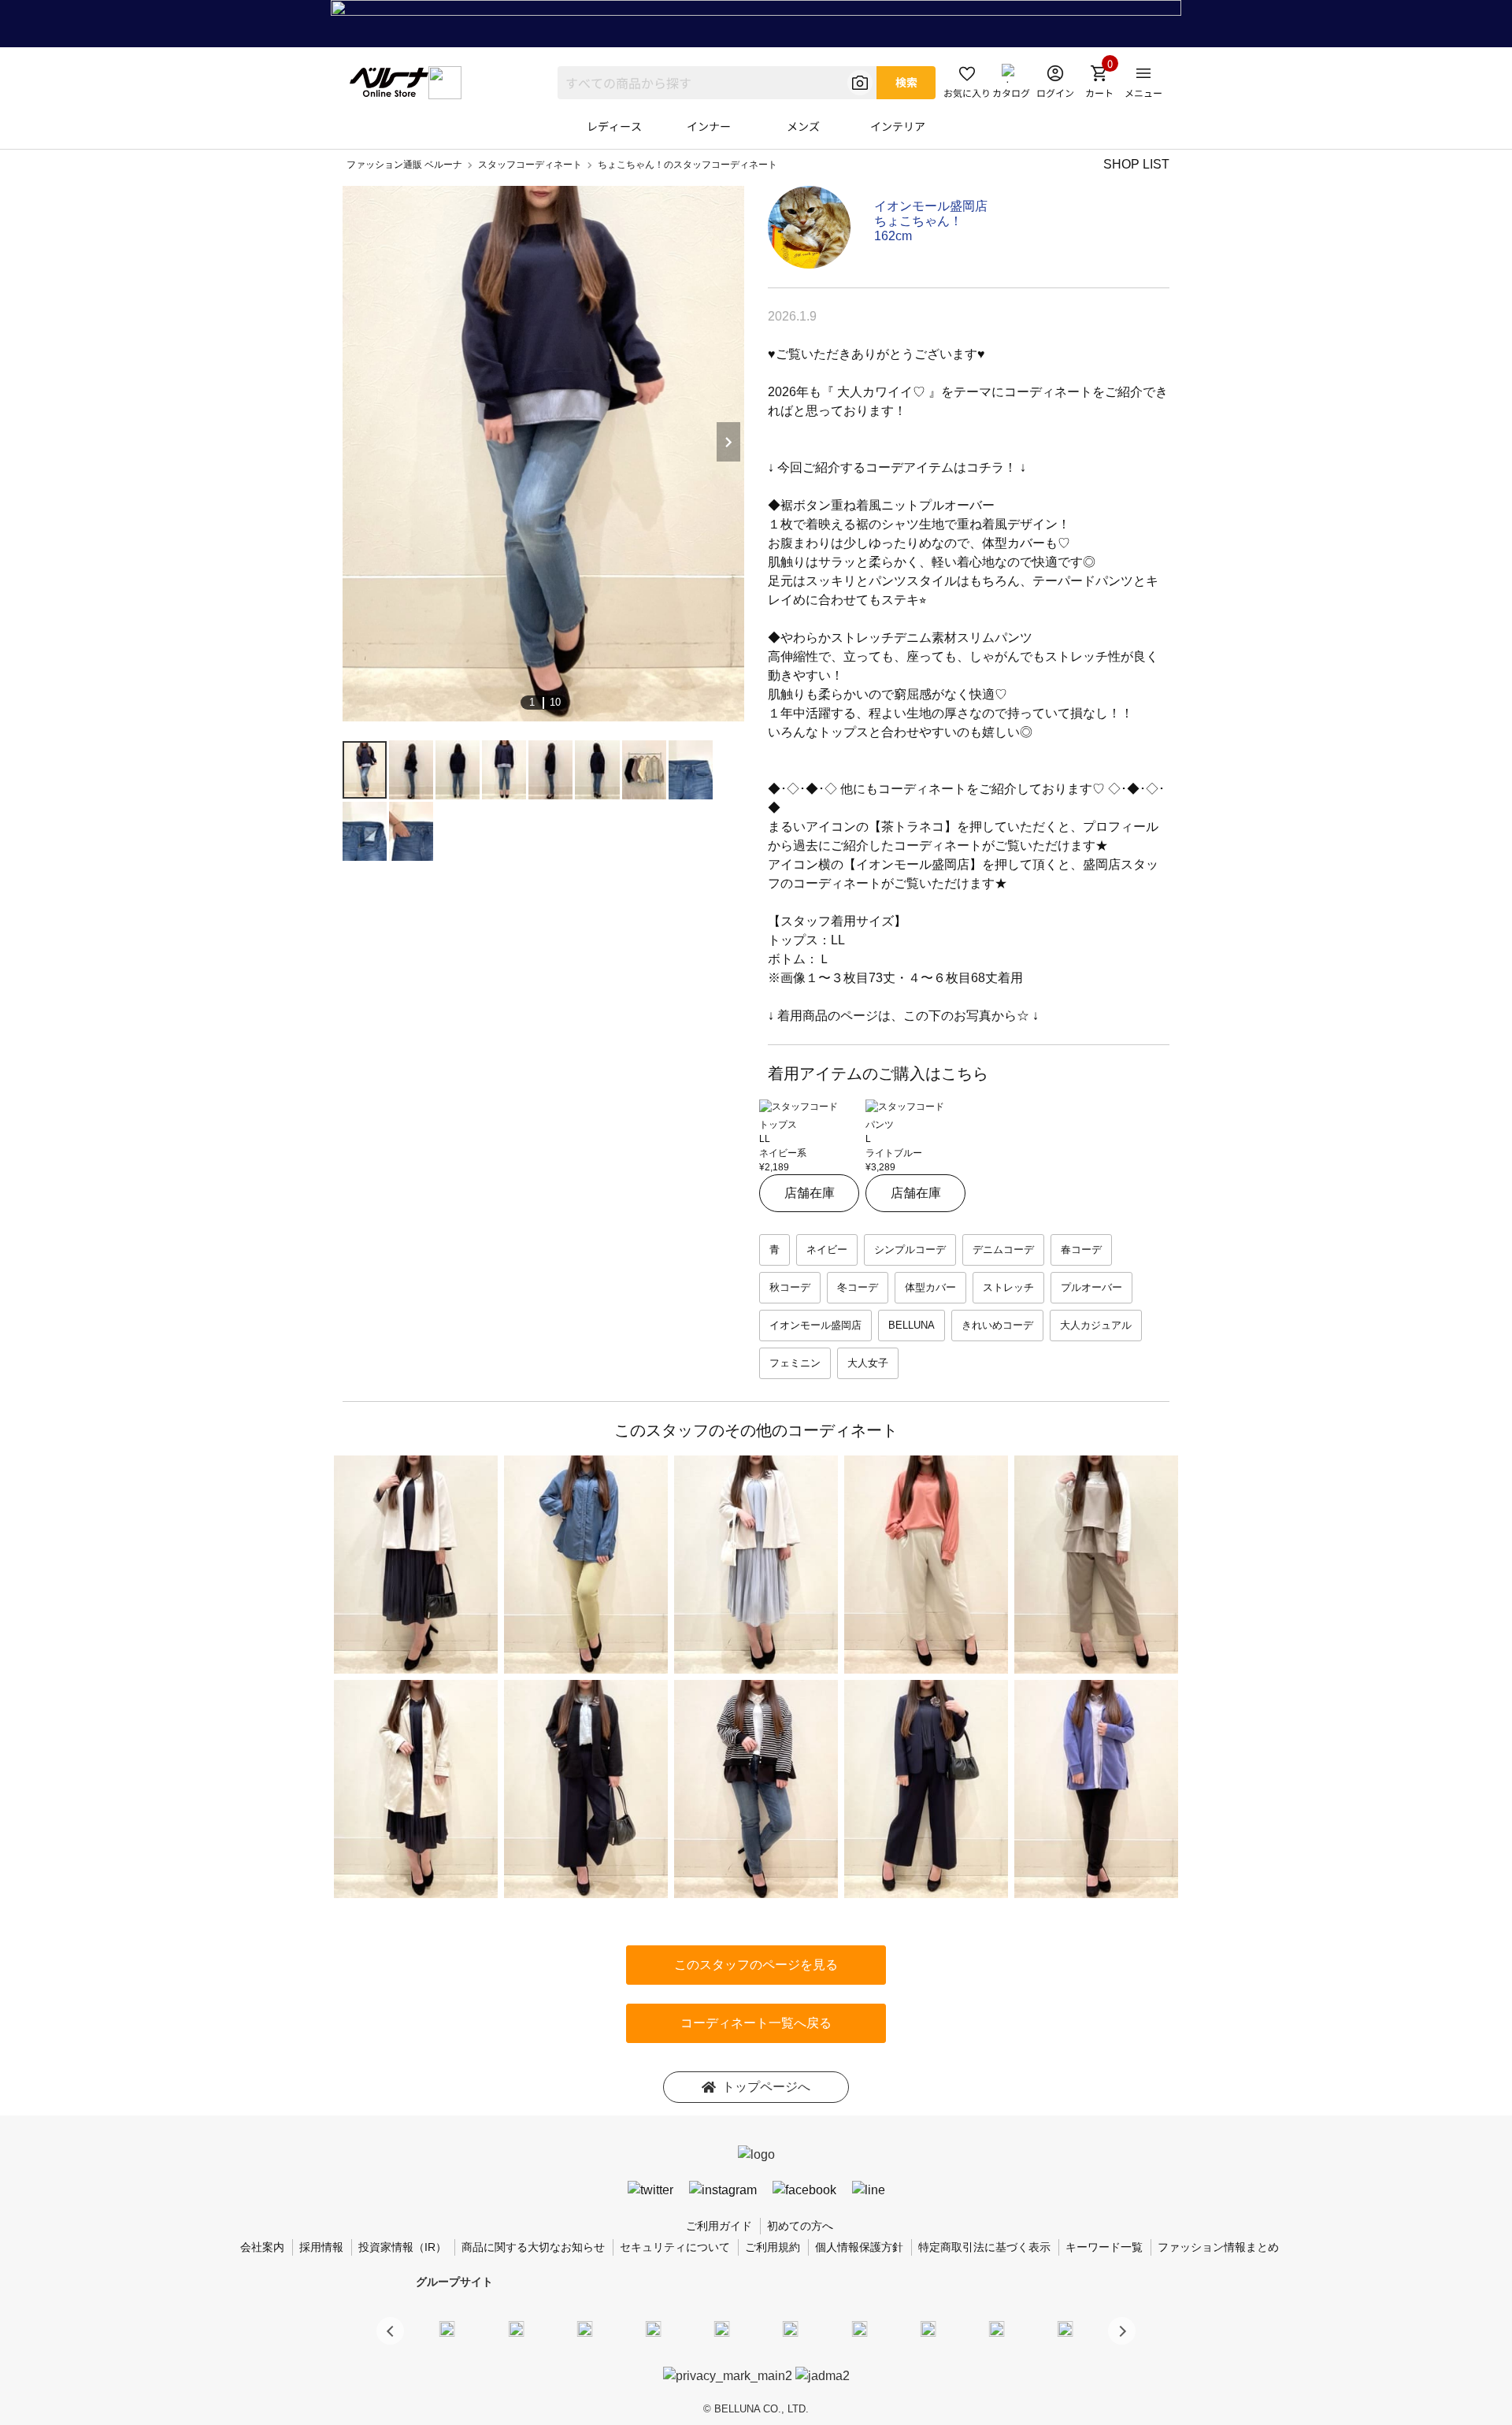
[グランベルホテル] (722, 2328)
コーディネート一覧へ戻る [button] (756, 2023)
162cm (893, 236)
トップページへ (766, 2087)
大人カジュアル (1096, 1325)
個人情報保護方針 (859, 2247)
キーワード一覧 (1104, 2247)
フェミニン (795, 1363)
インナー (709, 126)
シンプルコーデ (910, 1250)
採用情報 (321, 2247)
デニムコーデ (1003, 1250)
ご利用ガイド (719, 2226)
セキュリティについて (675, 2247)
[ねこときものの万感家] (584, 2328)
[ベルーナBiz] (516, 2328)
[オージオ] (928, 2328)
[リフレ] (1065, 2328)
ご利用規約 (773, 2247)
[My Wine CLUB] (859, 2328)
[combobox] (717, 83)
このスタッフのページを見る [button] (756, 1965)
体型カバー (930, 1287)
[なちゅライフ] (997, 2328)
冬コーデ (858, 1287)
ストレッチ (1008, 1287)
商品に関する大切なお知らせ (533, 2247)
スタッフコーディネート (530, 165)
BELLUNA (912, 1325)
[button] (1122, 2331)
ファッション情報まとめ (1218, 2247)
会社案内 (262, 2247)
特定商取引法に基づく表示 (984, 2247)
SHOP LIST (1136, 164)
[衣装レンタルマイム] (447, 2328)
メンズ (803, 126)
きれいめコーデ (997, 1325)
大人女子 (868, 1363)
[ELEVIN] (654, 2328)
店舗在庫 (810, 1193)
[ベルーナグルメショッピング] (791, 2328)
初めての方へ (800, 2226)
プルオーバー (1091, 1287)
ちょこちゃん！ (918, 221)
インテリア (898, 126)
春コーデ (1081, 1250)
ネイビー (827, 1250)
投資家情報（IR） (402, 2247)
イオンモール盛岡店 (931, 206)
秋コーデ (790, 1287)
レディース (614, 126)
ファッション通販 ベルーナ (404, 165)
